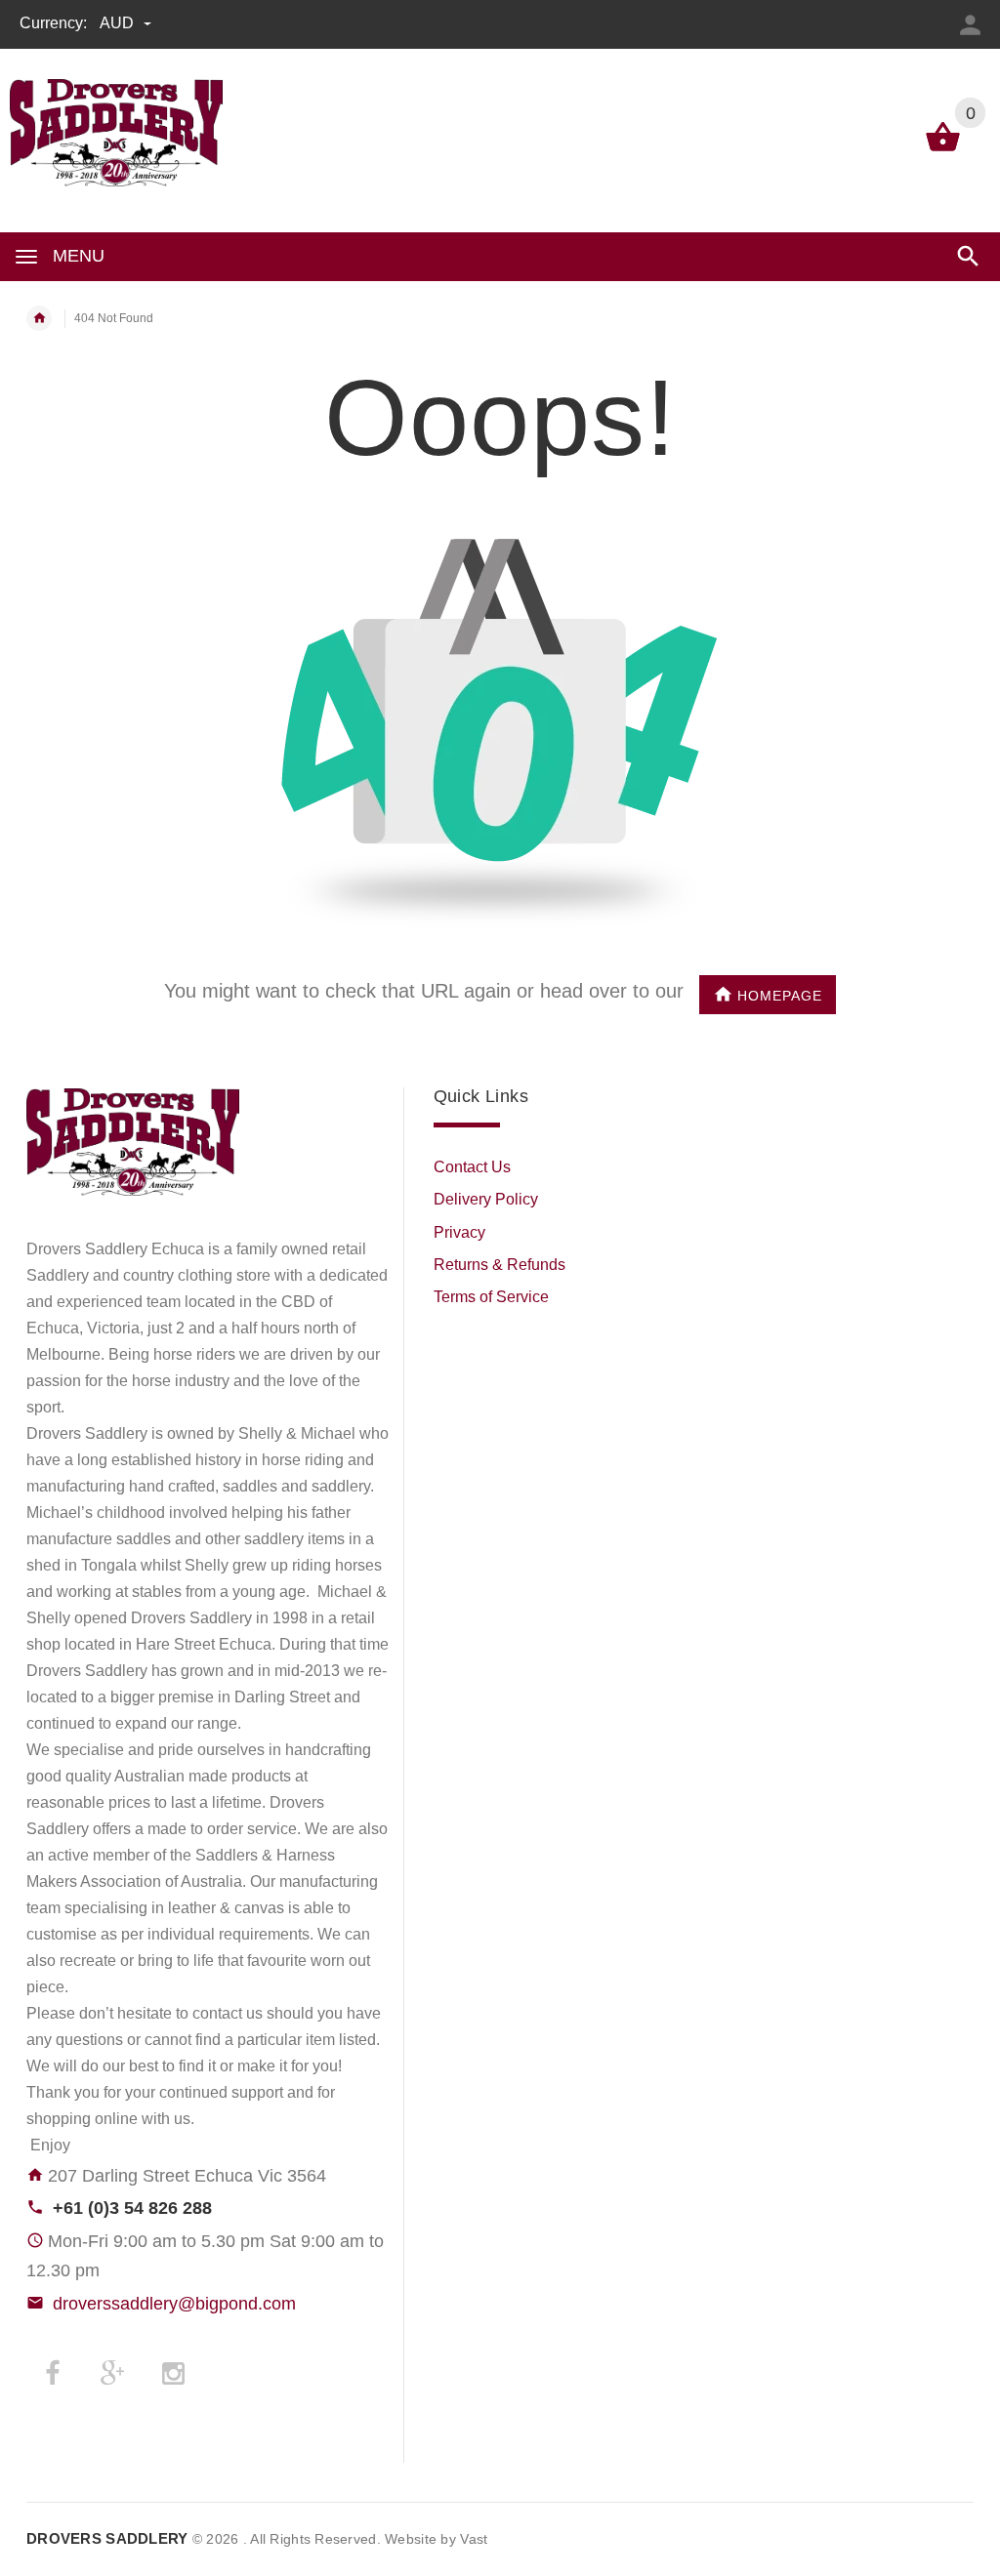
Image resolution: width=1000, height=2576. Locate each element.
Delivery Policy (486, 1199)
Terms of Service (491, 1297)
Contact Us (472, 1167)
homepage (780, 996)
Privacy (459, 1232)
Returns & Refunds (500, 1265)
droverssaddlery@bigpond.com (174, 2304)
